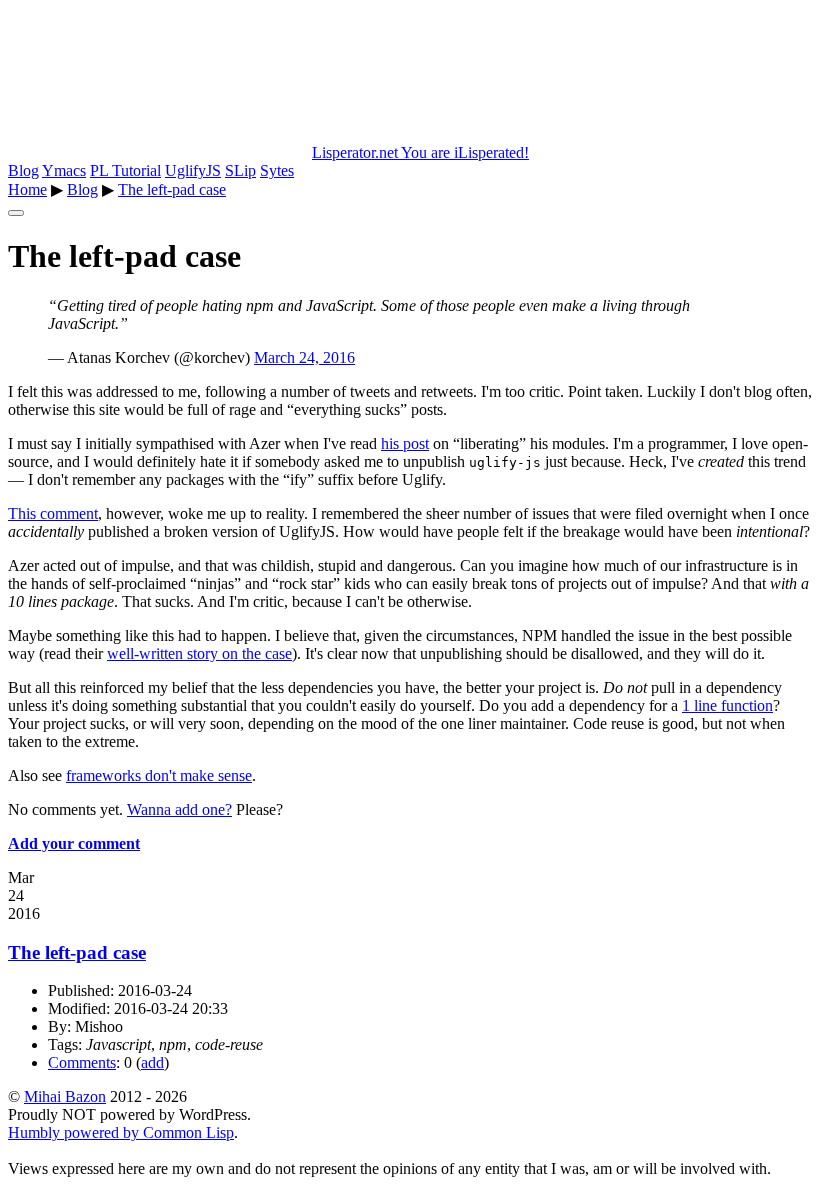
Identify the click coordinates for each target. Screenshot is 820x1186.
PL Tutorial (125, 170)
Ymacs (64, 170)
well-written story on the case (199, 653)
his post (405, 443)
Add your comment (74, 843)
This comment (53, 513)
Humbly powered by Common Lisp (121, 1132)
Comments (82, 1062)
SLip (240, 170)
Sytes (277, 170)
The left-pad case (172, 189)
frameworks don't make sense (159, 775)
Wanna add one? (179, 809)
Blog (23, 170)
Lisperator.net (420, 152)
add (152, 1062)
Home (27, 189)
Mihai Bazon (65, 1096)
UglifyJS (193, 170)
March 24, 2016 (304, 357)
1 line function (727, 705)
